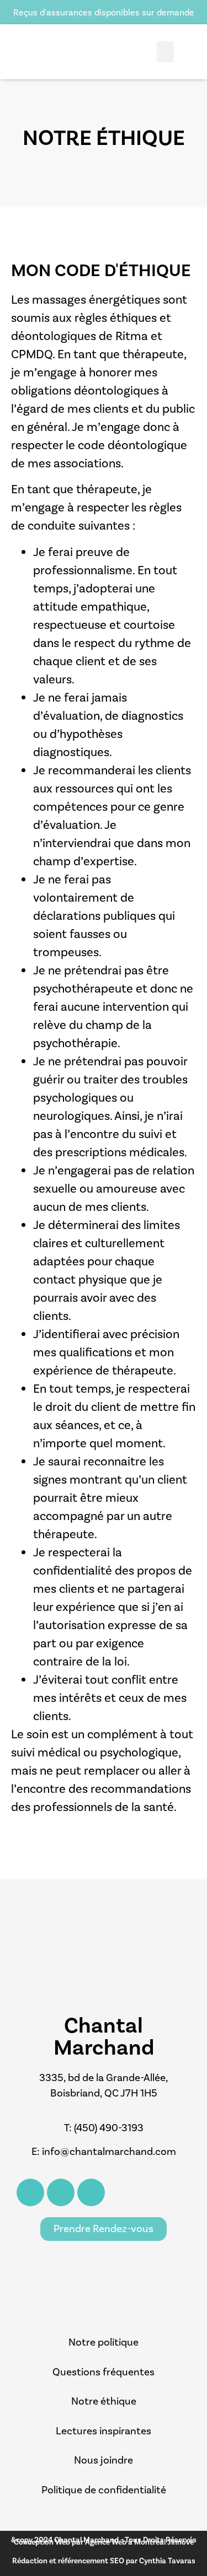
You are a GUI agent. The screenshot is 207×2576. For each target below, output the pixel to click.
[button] (166, 52)
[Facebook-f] (30, 2192)
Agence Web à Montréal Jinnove (139, 2542)
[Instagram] (61, 2192)
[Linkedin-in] (91, 2192)
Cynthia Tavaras (167, 2561)
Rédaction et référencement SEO (69, 2561)
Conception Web (43, 2542)
